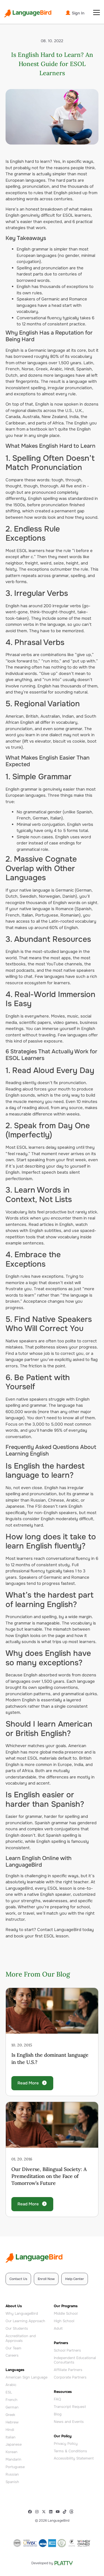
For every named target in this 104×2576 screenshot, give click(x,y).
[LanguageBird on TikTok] (66, 2512)
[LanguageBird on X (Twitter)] (45, 2512)
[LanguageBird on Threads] (73, 2512)
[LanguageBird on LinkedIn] (52, 2512)
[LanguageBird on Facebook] (31, 2512)
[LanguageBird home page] (28, 13)
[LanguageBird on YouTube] (59, 2512)
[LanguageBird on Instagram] (38, 2512)
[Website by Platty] (52, 2563)
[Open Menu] (97, 12)
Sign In (78, 13)
